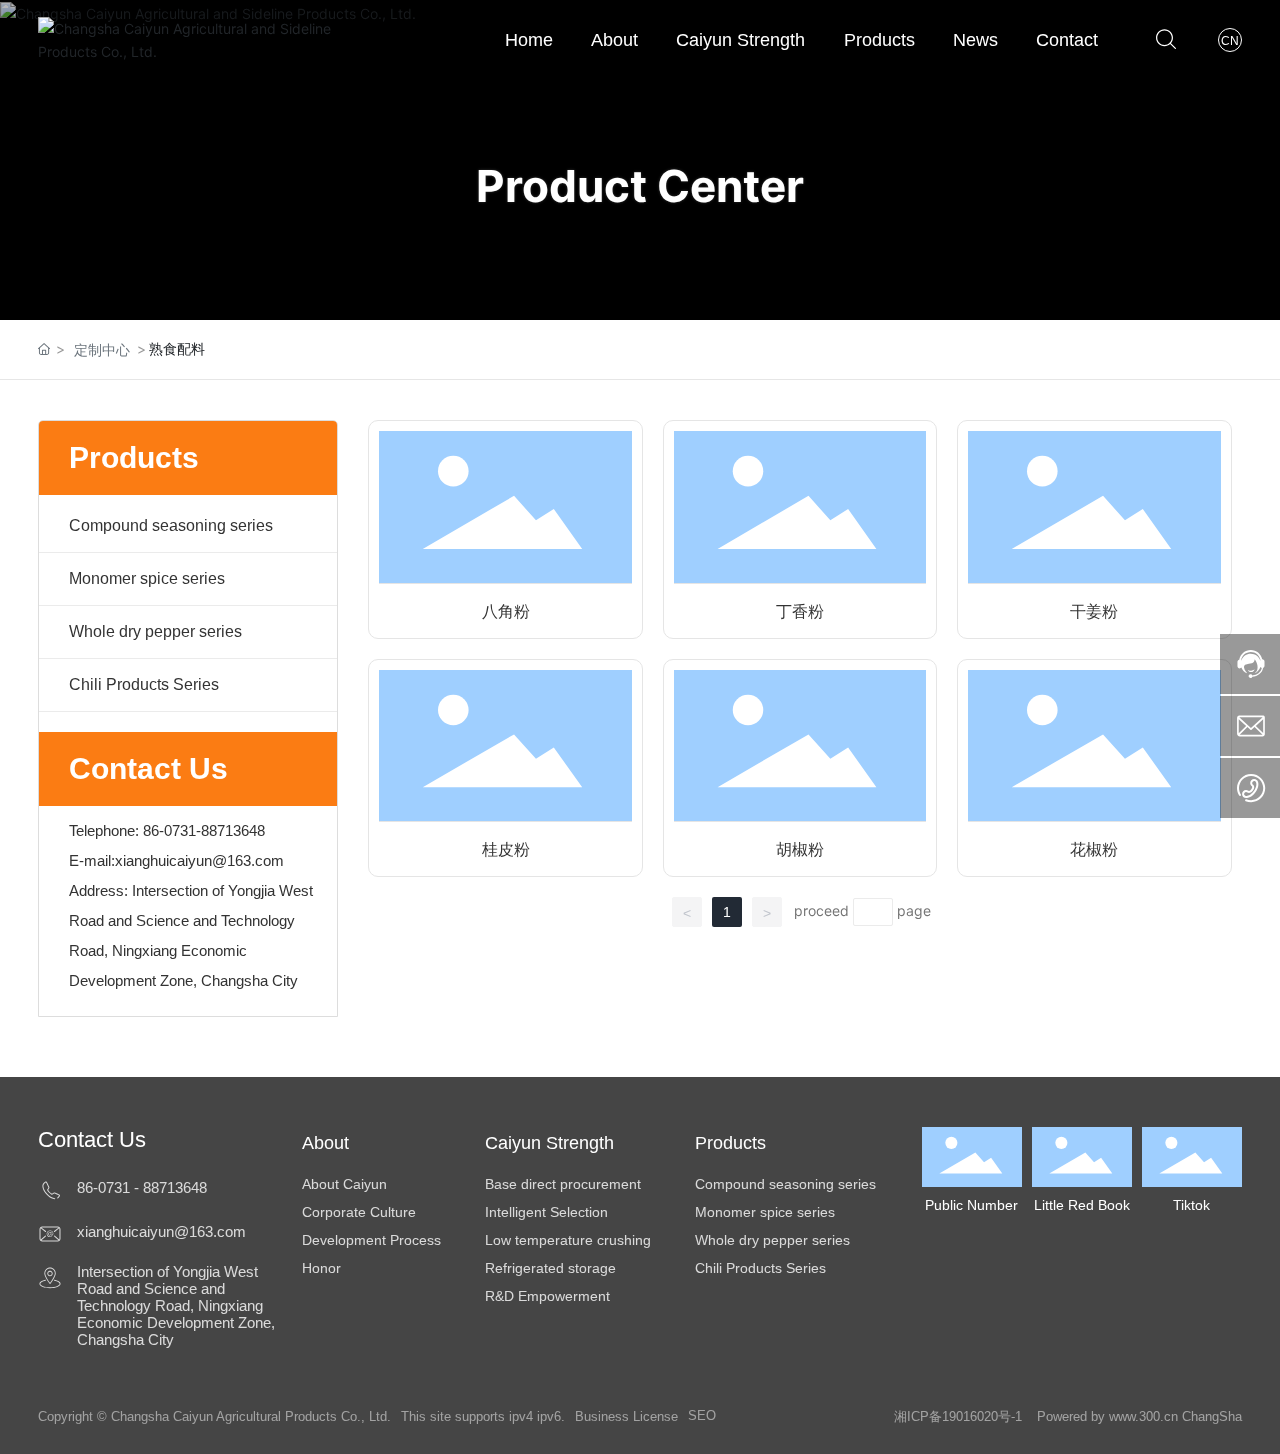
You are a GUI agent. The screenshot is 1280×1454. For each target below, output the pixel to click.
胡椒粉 (800, 849)
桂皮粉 (506, 849)
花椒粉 (1094, 849)
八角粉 (506, 611)
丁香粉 (800, 611)
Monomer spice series (147, 578)
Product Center (640, 186)
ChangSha (1212, 1416)
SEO (702, 1415)
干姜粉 (1094, 611)
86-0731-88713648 (204, 830)
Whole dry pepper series (155, 631)
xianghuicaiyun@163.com (199, 860)
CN (1230, 41)
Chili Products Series (144, 684)
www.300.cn (1141, 1416)
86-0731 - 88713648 (142, 1187)
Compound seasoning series (171, 525)
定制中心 (102, 349)
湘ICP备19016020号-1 (958, 1416)
